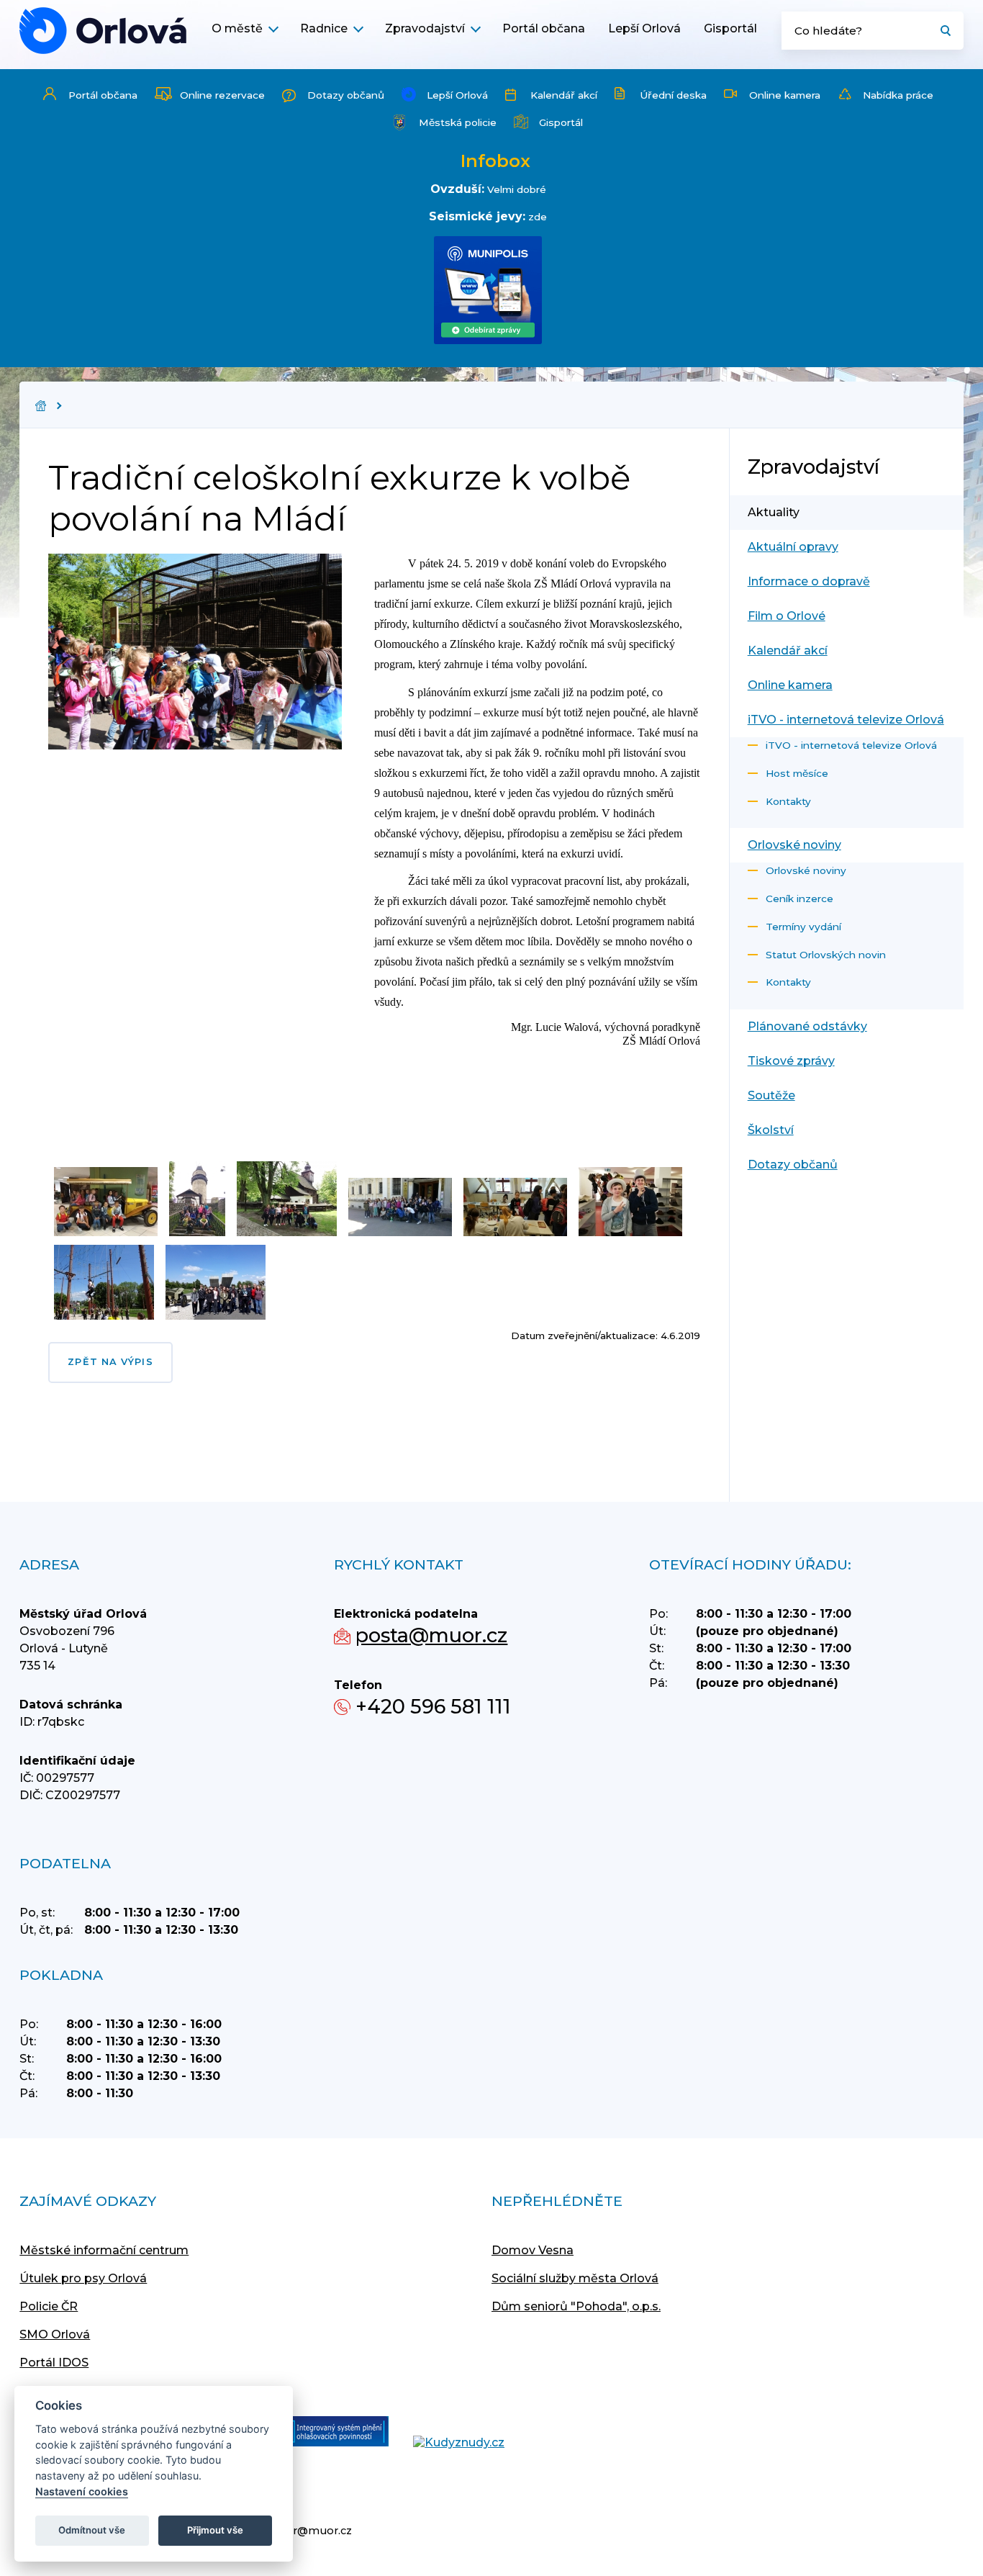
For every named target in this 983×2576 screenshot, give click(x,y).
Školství (771, 1130)
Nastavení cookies (82, 2491)
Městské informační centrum (104, 2250)
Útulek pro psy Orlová (83, 2278)
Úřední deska (673, 95)
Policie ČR (49, 2306)
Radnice (324, 28)
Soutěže (771, 1095)
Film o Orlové (787, 616)
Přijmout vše (215, 2530)
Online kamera (785, 95)
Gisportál (730, 28)
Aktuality (774, 512)
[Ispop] (325, 2433)
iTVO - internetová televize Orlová (846, 720)
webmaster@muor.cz (294, 2531)
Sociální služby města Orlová (575, 2278)
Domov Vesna (533, 2250)
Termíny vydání (803, 927)
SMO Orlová (55, 2334)
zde (538, 217)
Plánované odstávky (807, 1026)
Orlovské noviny (794, 845)
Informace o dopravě (809, 581)
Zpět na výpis (110, 1362)
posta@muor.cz (431, 1635)
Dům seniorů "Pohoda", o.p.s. (576, 2306)
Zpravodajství (425, 28)
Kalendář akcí (564, 95)
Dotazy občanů (346, 95)
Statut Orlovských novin (826, 955)
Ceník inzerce (799, 899)
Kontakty (788, 801)
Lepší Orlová (644, 28)
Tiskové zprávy (791, 1061)
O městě (237, 28)
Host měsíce (797, 773)
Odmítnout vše (92, 2530)
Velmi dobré (517, 189)
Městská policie (458, 122)
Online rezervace (222, 95)
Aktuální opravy (793, 547)
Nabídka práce (898, 95)
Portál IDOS (54, 2363)
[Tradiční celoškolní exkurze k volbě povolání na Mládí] (103, 31)
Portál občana (544, 28)
